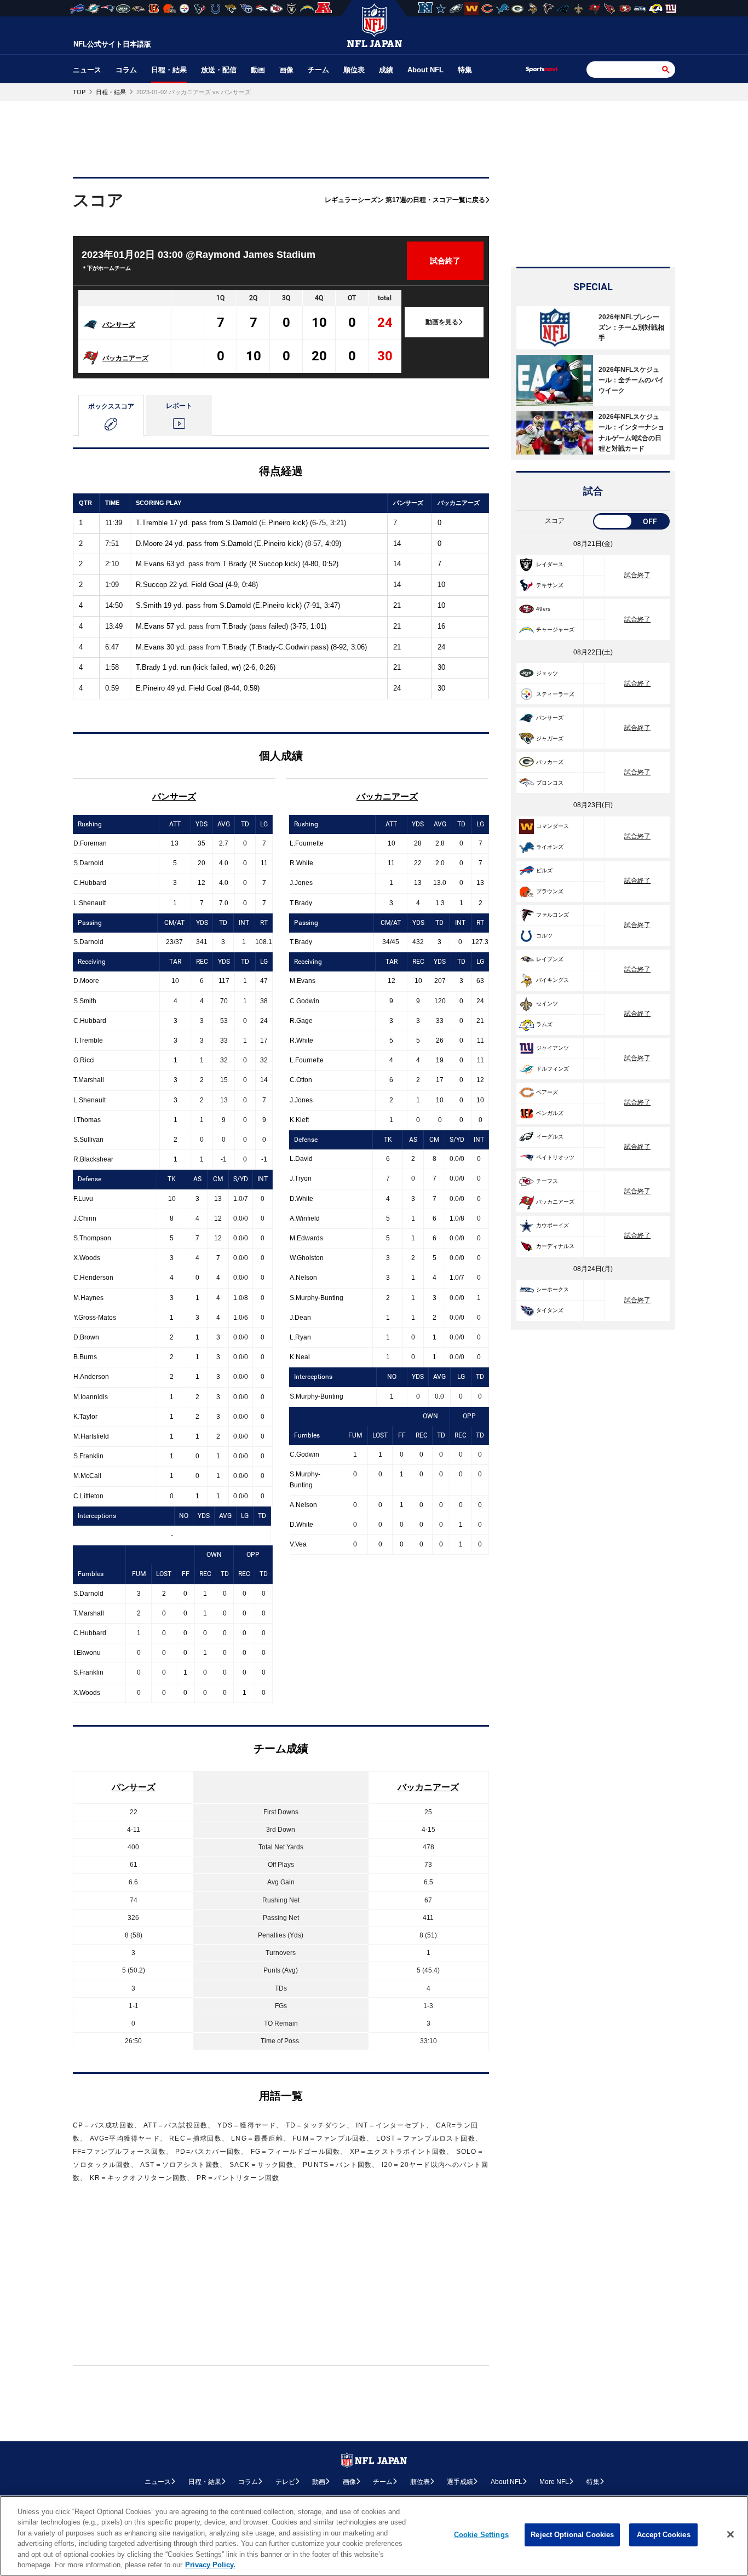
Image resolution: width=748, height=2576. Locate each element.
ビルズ (544, 870)
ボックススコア (111, 406)
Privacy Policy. (210, 2565)
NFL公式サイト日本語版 (112, 44)
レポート (179, 406)
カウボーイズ (553, 1225)
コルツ (544, 936)
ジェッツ (547, 673)
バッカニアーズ (125, 358)
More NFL (554, 2482)
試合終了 (637, 575)
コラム (126, 70)
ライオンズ (550, 847)
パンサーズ (119, 325)
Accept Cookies (664, 2535)
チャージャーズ (555, 629)
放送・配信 (219, 70)
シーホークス (553, 1289)
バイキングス (553, 980)
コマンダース (553, 826)
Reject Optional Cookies (572, 2535)
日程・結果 (169, 70)
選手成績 (460, 2482)
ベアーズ (547, 1092)
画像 (286, 70)
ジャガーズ (550, 738)
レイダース (550, 564)
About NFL (425, 70)
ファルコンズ (553, 915)
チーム (318, 70)
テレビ (285, 2482)
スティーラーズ (555, 694)
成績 (386, 70)
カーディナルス (555, 1246)
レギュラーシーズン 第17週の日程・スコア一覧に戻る (405, 200)
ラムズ (544, 1024)
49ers (543, 609)
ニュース (87, 70)
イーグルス (550, 1137)
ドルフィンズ (553, 1069)
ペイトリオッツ (555, 1157)
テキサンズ (550, 585)
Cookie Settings (481, 2535)
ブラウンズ (550, 891)
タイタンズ (550, 1310)
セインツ (547, 1004)
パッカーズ (550, 762)
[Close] (730, 2534)
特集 (465, 70)
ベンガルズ (550, 1113)
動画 (258, 70)
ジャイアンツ (553, 1048)
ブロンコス (550, 783)
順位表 (354, 70)
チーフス (547, 1181)
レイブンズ (550, 959)
